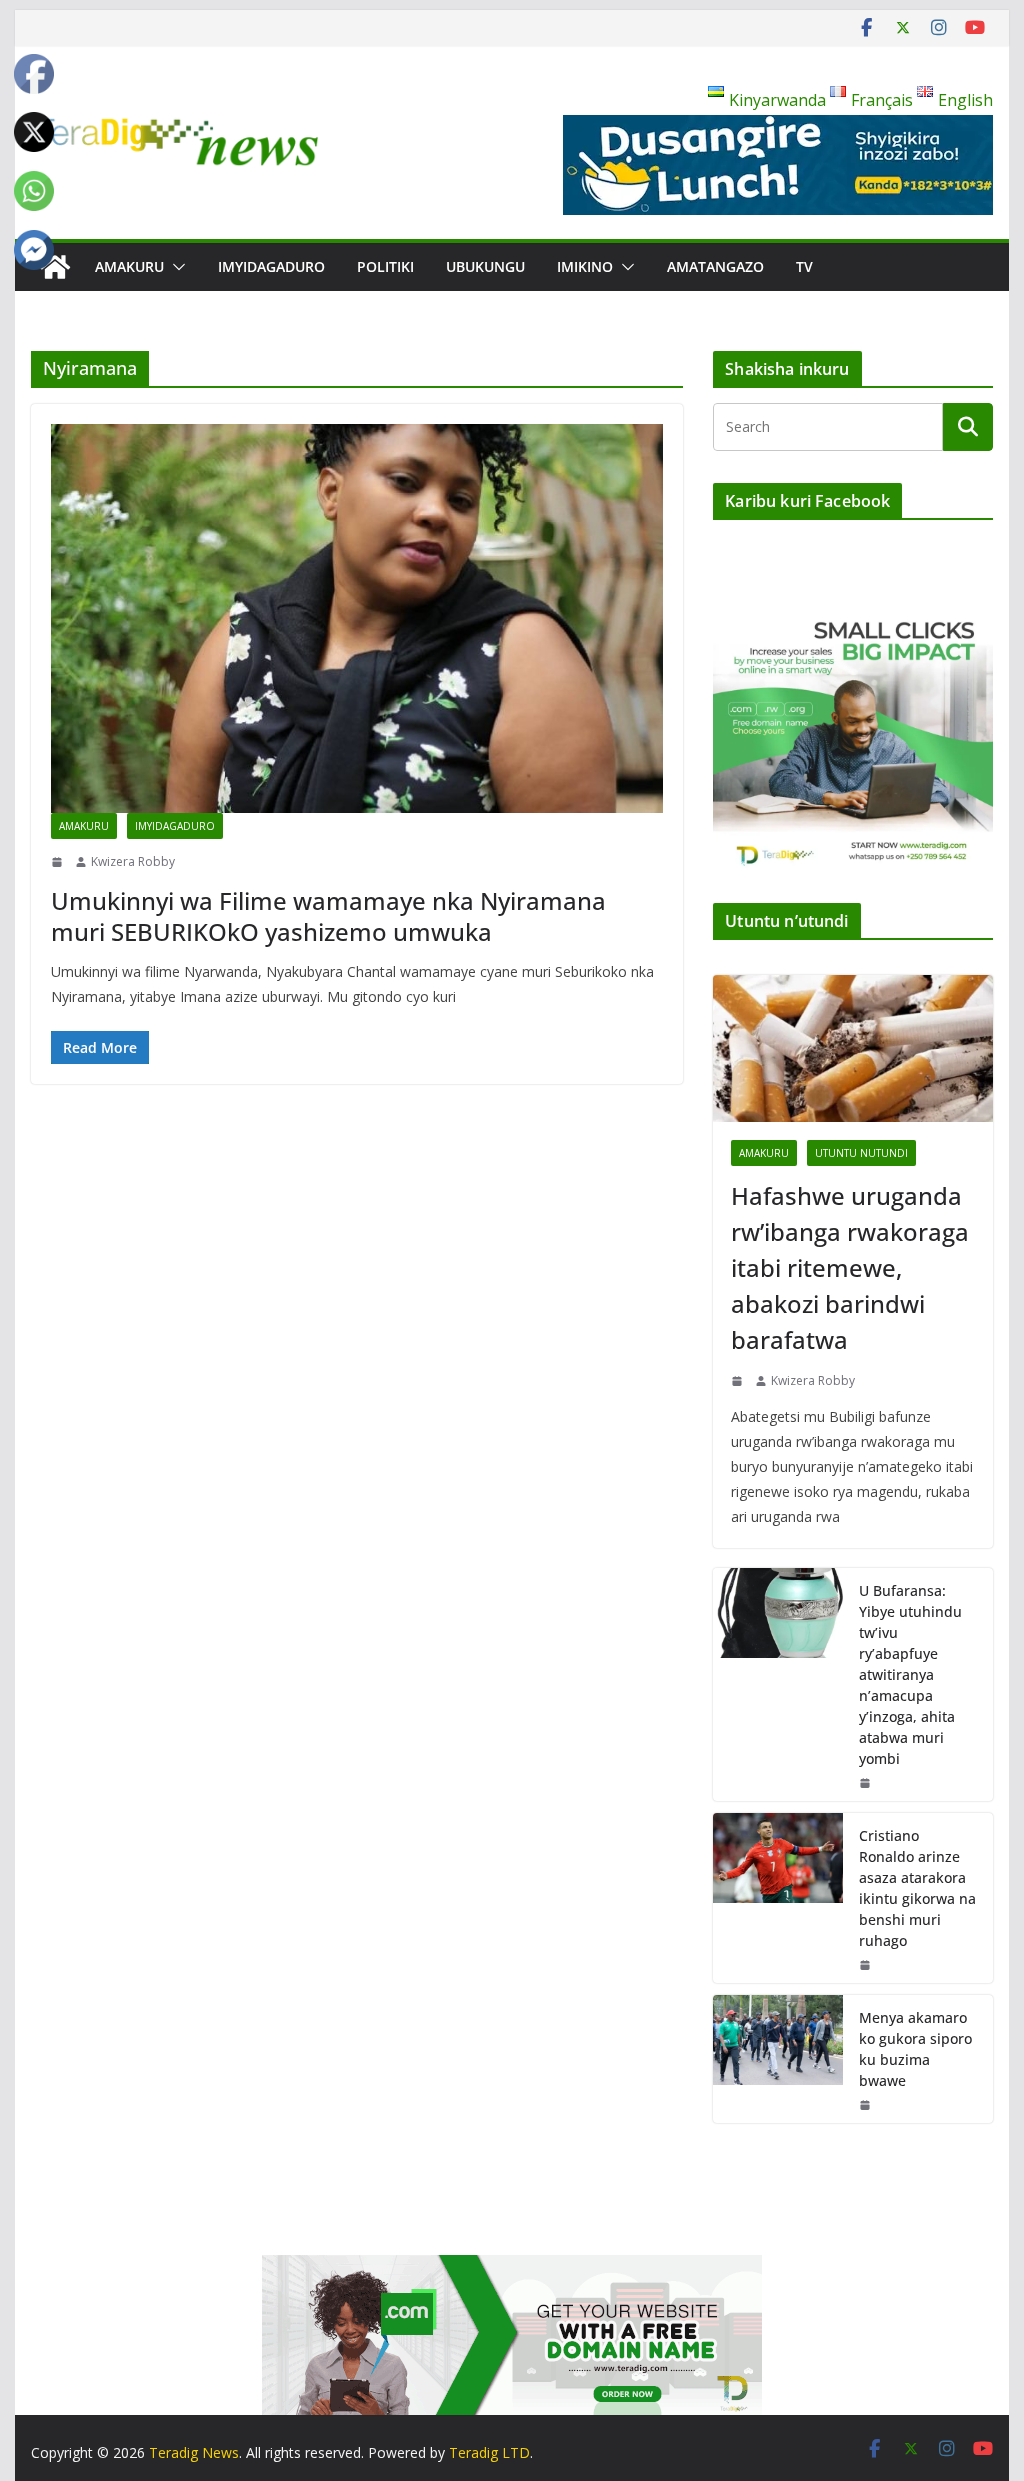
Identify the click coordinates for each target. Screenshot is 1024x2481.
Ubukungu (485, 266)
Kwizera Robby (133, 861)
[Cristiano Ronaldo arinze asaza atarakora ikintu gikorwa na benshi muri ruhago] (778, 1898)
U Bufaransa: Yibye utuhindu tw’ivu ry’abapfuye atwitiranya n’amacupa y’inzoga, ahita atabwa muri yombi (910, 1674)
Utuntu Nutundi (861, 1153)
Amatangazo (715, 266)
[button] (175, 267)
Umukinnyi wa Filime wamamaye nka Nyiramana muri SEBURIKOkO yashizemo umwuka (328, 916)
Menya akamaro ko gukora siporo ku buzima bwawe (915, 2049)
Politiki (385, 266)
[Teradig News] (55, 267)
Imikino (585, 266)
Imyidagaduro (271, 266)
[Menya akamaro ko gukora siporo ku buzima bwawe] (778, 2059)
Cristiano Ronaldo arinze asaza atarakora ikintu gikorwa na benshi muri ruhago (917, 1888)
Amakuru (129, 266)
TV (804, 266)
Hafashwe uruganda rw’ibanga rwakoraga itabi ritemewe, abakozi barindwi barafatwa (850, 1267)
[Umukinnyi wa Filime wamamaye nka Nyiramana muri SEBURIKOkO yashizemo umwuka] (357, 618)
